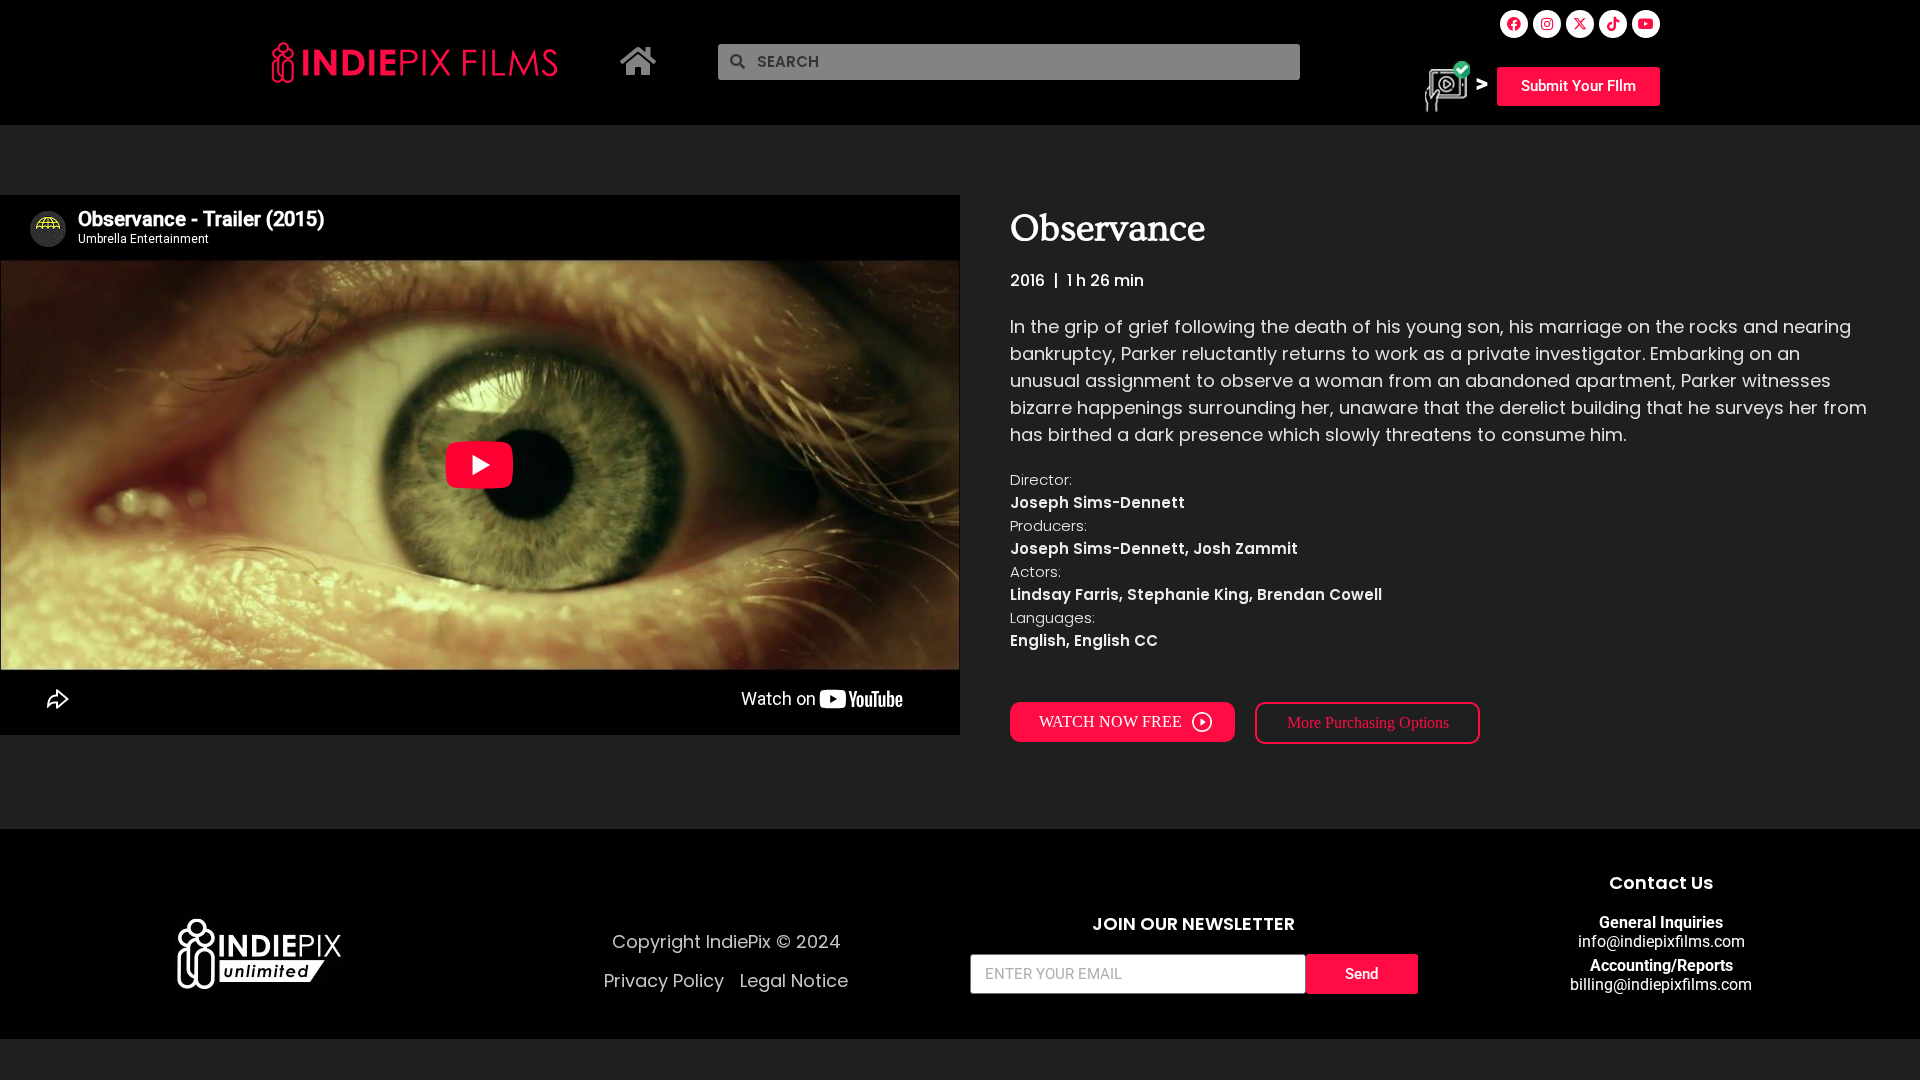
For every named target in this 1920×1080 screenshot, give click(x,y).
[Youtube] (1646, 24)
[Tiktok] (1613, 24)
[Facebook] (1514, 24)
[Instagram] (1547, 24)
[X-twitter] (1580, 24)
